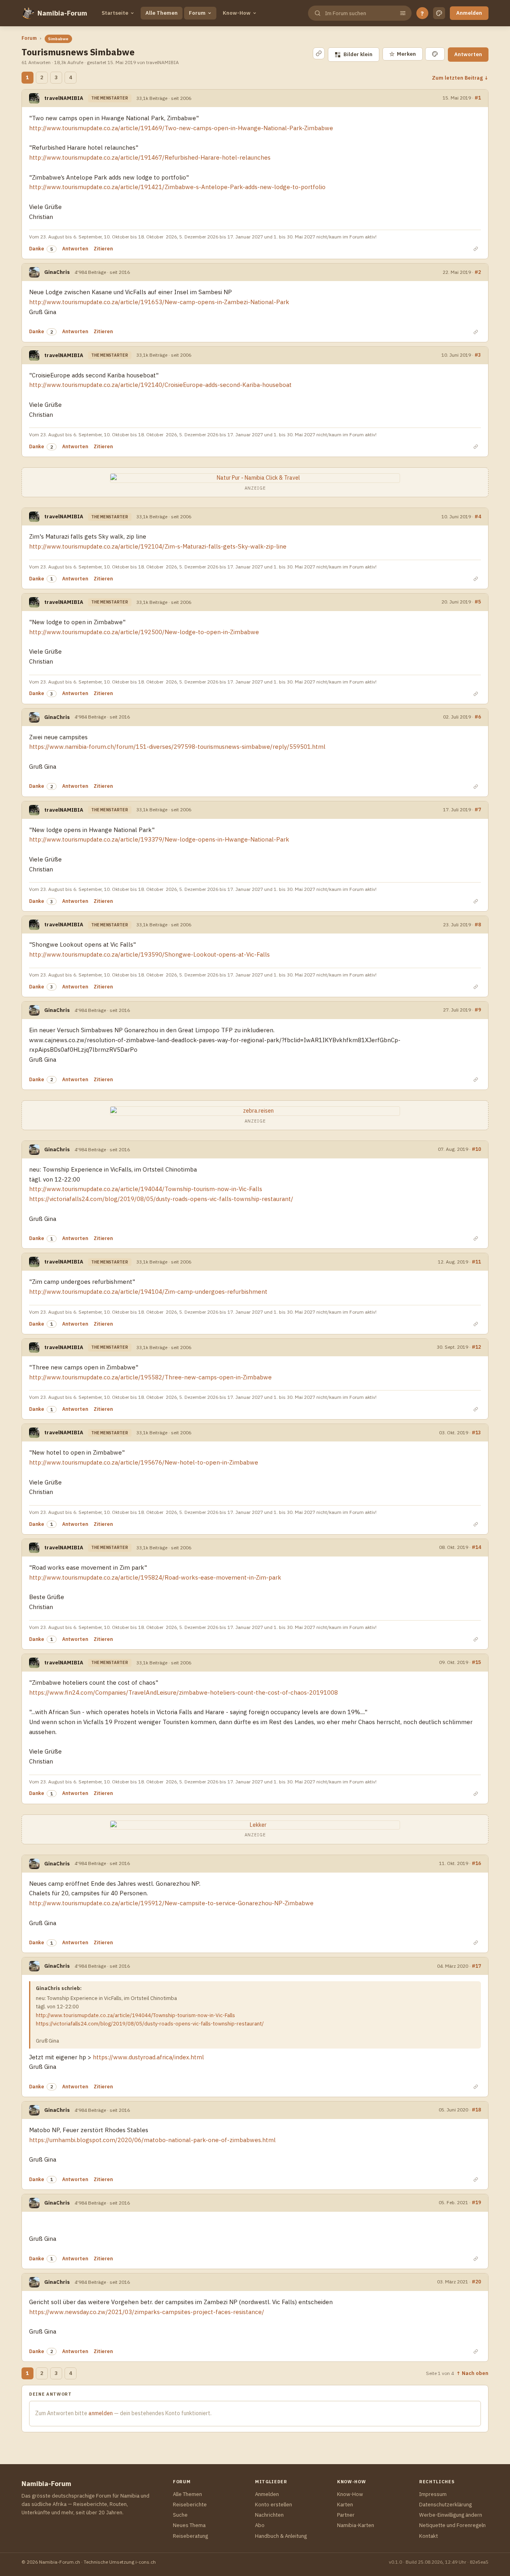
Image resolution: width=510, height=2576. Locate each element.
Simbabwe (58, 39)
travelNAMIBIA (64, 98)
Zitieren (103, 249)
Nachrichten (269, 2515)
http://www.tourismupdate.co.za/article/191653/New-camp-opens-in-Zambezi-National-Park (159, 302)
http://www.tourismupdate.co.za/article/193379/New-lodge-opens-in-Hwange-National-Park (159, 839)
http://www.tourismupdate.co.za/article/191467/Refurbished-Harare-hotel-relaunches (150, 157)
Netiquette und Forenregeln (452, 2525)
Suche (180, 2515)
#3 (478, 355)
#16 (476, 1863)
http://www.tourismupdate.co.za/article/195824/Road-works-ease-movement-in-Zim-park (155, 1577)
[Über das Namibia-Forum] (28, 13)
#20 (476, 2281)
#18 (476, 2109)
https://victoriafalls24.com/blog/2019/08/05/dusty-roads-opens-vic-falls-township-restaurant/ (161, 1199)
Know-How (237, 13)
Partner (346, 2515)
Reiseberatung (190, 2536)
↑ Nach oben (472, 2373)
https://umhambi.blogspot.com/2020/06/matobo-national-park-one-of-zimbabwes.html (152, 2140)
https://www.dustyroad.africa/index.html (148, 2057)
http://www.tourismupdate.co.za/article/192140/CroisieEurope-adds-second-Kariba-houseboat (160, 385)
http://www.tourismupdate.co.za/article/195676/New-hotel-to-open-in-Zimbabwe (144, 1462)
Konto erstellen (274, 2505)
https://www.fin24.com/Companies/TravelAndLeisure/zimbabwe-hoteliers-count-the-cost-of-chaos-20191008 (183, 1692)
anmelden (101, 2413)
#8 (478, 924)
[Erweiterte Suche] (403, 13)
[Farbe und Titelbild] (435, 54)
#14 (476, 1547)
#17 (476, 1966)
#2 (478, 272)
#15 (476, 1662)
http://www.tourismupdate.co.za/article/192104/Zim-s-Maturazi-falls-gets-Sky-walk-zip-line (158, 546)
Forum (197, 13)
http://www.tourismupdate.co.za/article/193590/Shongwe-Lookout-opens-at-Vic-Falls (149, 954)
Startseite (115, 13)
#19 (476, 2202)
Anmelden (469, 13)
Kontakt (429, 2536)
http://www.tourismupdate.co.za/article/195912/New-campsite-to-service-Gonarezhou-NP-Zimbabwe (171, 1903)
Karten (345, 2505)
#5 (478, 602)
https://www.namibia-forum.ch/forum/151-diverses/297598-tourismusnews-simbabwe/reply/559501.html (177, 747)
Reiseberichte (190, 2505)
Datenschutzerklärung (445, 2505)
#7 (478, 809)
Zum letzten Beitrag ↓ (460, 78)
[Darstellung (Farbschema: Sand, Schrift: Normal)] (439, 13)
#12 (476, 1347)
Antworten (468, 54)
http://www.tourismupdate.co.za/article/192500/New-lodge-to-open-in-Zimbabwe (144, 632)
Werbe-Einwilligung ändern (451, 2515)
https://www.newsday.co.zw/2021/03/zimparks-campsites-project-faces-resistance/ (147, 2312)
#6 (478, 717)
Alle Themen (162, 13)
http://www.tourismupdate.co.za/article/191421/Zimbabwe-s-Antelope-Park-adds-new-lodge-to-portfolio (177, 187)
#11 (476, 1262)
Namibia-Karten (356, 2525)
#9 (478, 1010)
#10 (476, 1149)
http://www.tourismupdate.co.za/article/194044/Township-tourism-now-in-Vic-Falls (146, 1189)
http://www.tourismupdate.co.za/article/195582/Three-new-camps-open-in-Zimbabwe (150, 1377)
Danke (37, 249)
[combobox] (359, 13)
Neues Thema (189, 2525)
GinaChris (57, 272)
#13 (476, 1432)
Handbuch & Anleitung (281, 2536)
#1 (478, 98)
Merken (403, 54)
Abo (260, 2525)
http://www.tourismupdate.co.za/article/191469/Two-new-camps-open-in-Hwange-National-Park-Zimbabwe (181, 128)
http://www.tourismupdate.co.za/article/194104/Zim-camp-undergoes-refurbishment (148, 1292)
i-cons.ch (146, 2562)
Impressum (433, 2494)
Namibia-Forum (62, 13)
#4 (478, 516)
